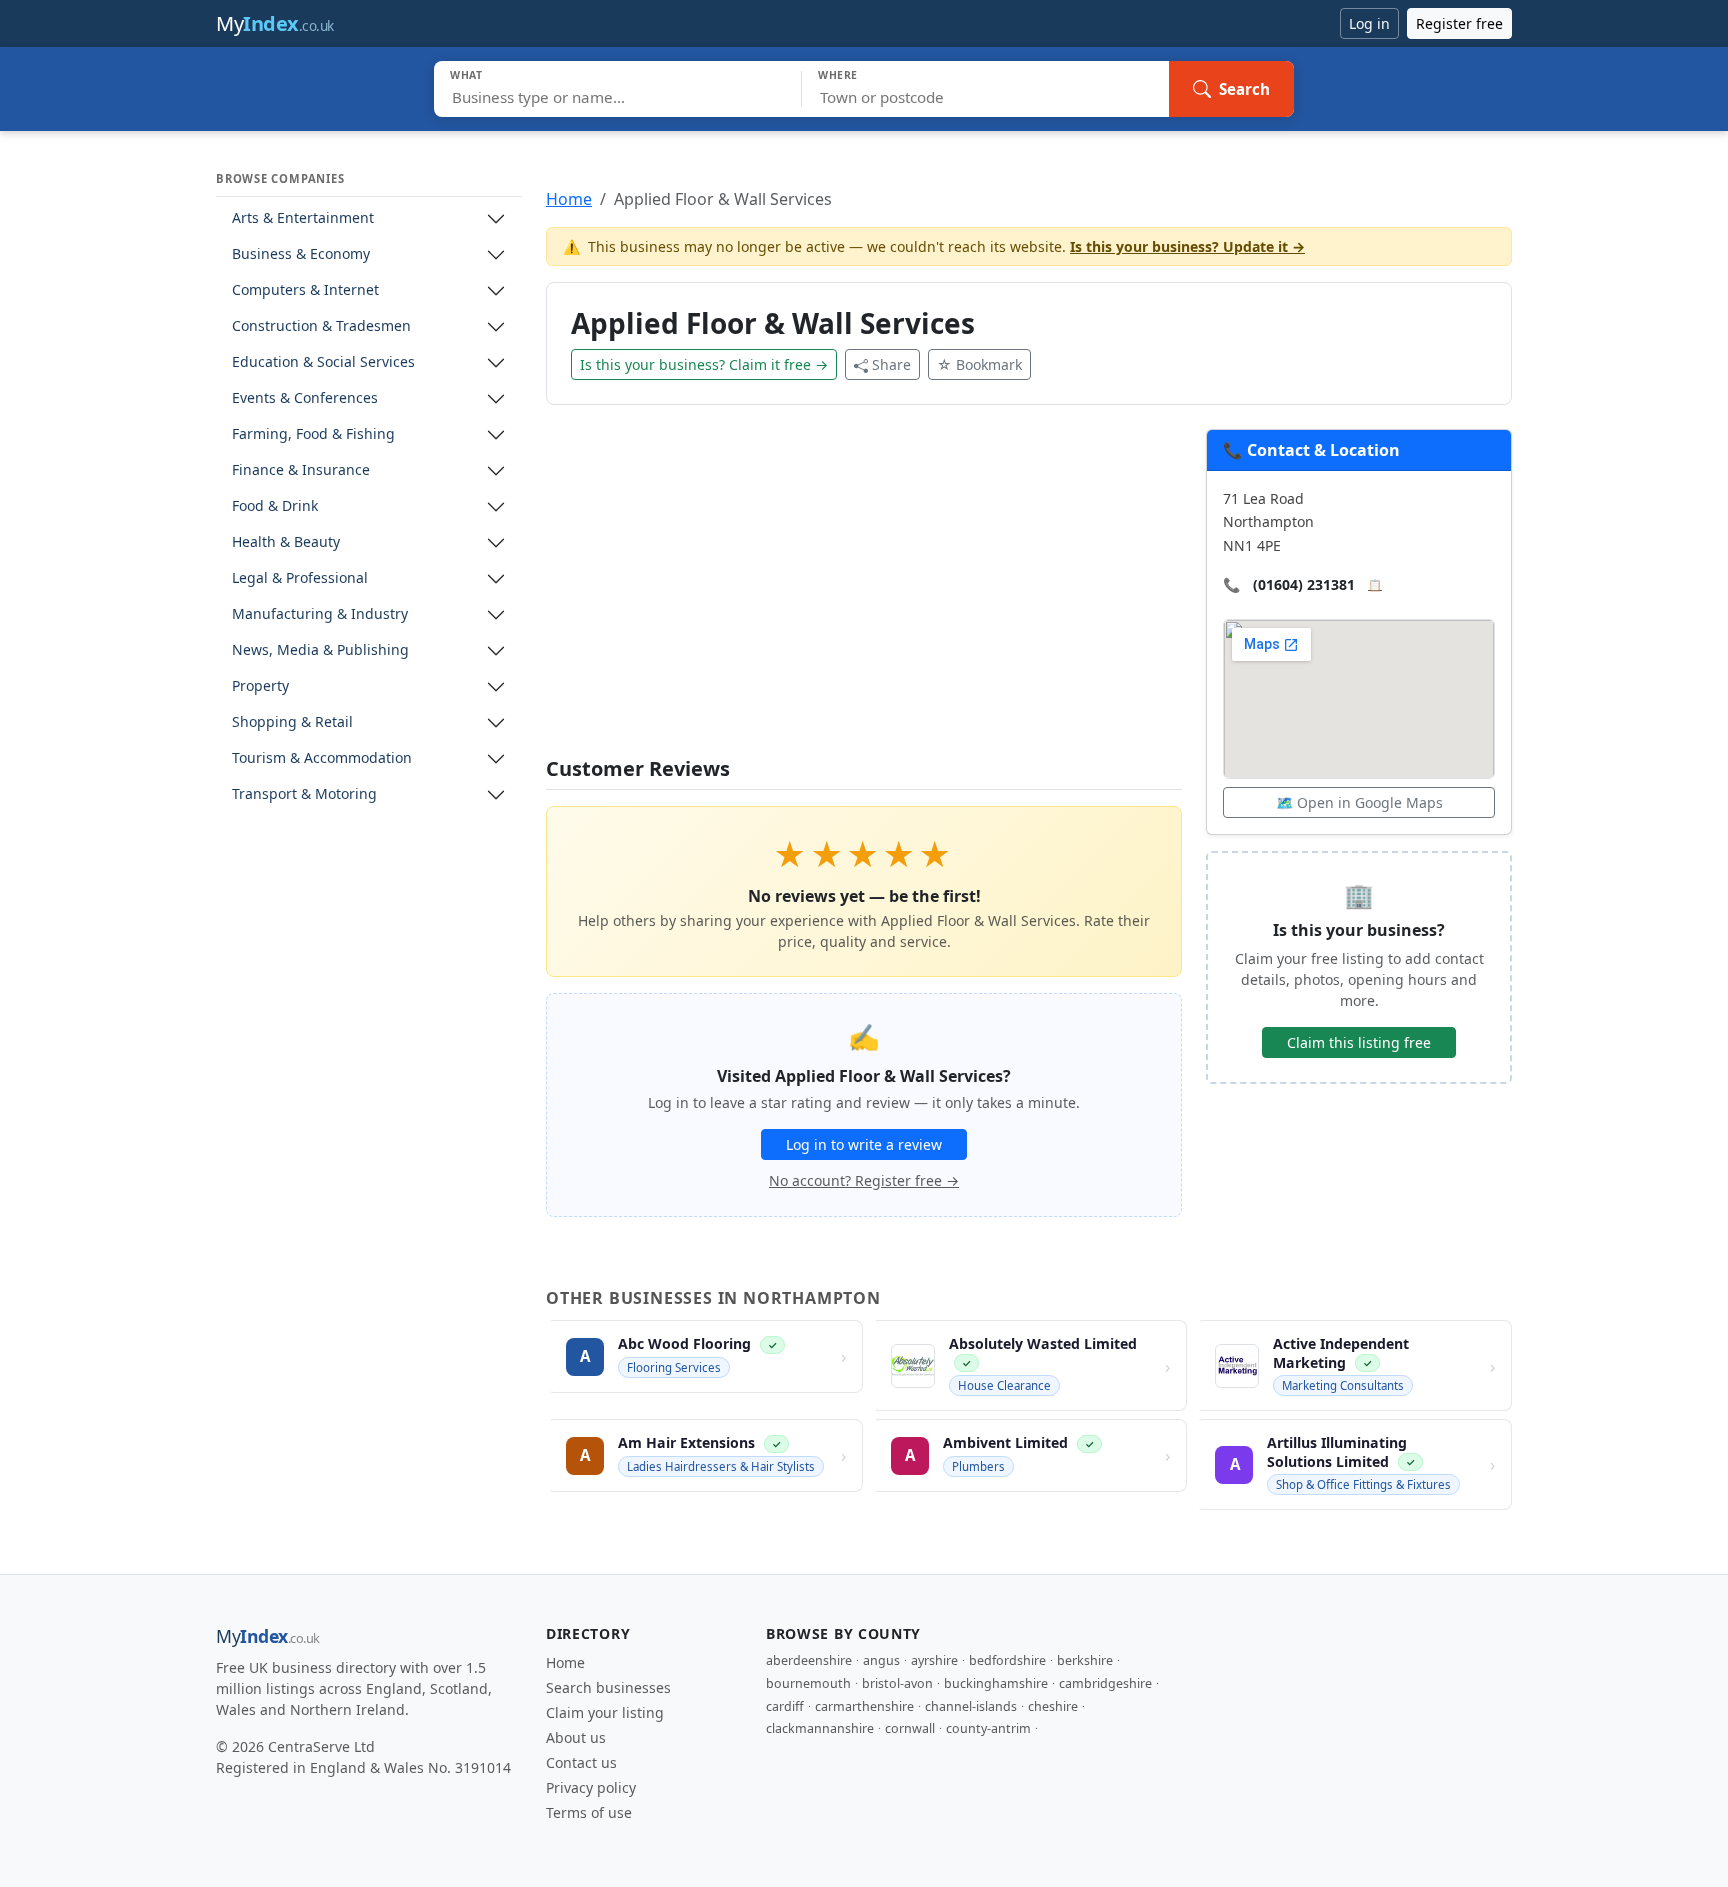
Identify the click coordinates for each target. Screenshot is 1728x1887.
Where (838, 75)
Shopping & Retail (292, 722)
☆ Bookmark (979, 364)
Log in (1369, 23)
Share (891, 364)
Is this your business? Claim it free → (704, 364)
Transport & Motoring (304, 794)
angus (881, 1660)
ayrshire (934, 1660)
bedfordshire (1007, 1660)
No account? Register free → (864, 1180)
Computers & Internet (305, 290)
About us (576, 1737)
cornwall (910, 1728)
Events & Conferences (305, 398)
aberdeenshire (809, 1660)
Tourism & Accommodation (322, 758)
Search (1244, 89)
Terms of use (589, 1812)
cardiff (785, 1706)
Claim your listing (605, 1712)
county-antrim (988, 1728)
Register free (1459, 23)
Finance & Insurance (301, 470)
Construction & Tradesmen (321, 326)
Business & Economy (301, 254)
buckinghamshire (996, 1683)
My (275, 23)
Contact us (581, 1762)
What (466, 75)
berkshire (1085, 1660)
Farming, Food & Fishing (313, 434)
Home (569, 199)
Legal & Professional (300, 578)
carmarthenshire (864, 1706)
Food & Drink (275, 506)
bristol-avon (897, 1683)
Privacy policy (591, 1787)
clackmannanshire (820, 1728)
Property (260, 686)
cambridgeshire (1105, 1683)
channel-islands (971, 1706)
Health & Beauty (286, 542)
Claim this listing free (1359, 1042)
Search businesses (608, 1687)
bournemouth (808, 1683)
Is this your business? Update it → (1187, 246)
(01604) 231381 (1304, 584)
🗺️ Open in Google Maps (1359, 802)
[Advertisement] (864, 593)
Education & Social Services (323, 362)
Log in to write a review (864, 1144)
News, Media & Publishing (320, 650)
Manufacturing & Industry (320, 614)
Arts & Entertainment (303, 218)
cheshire (1053, 1706)
